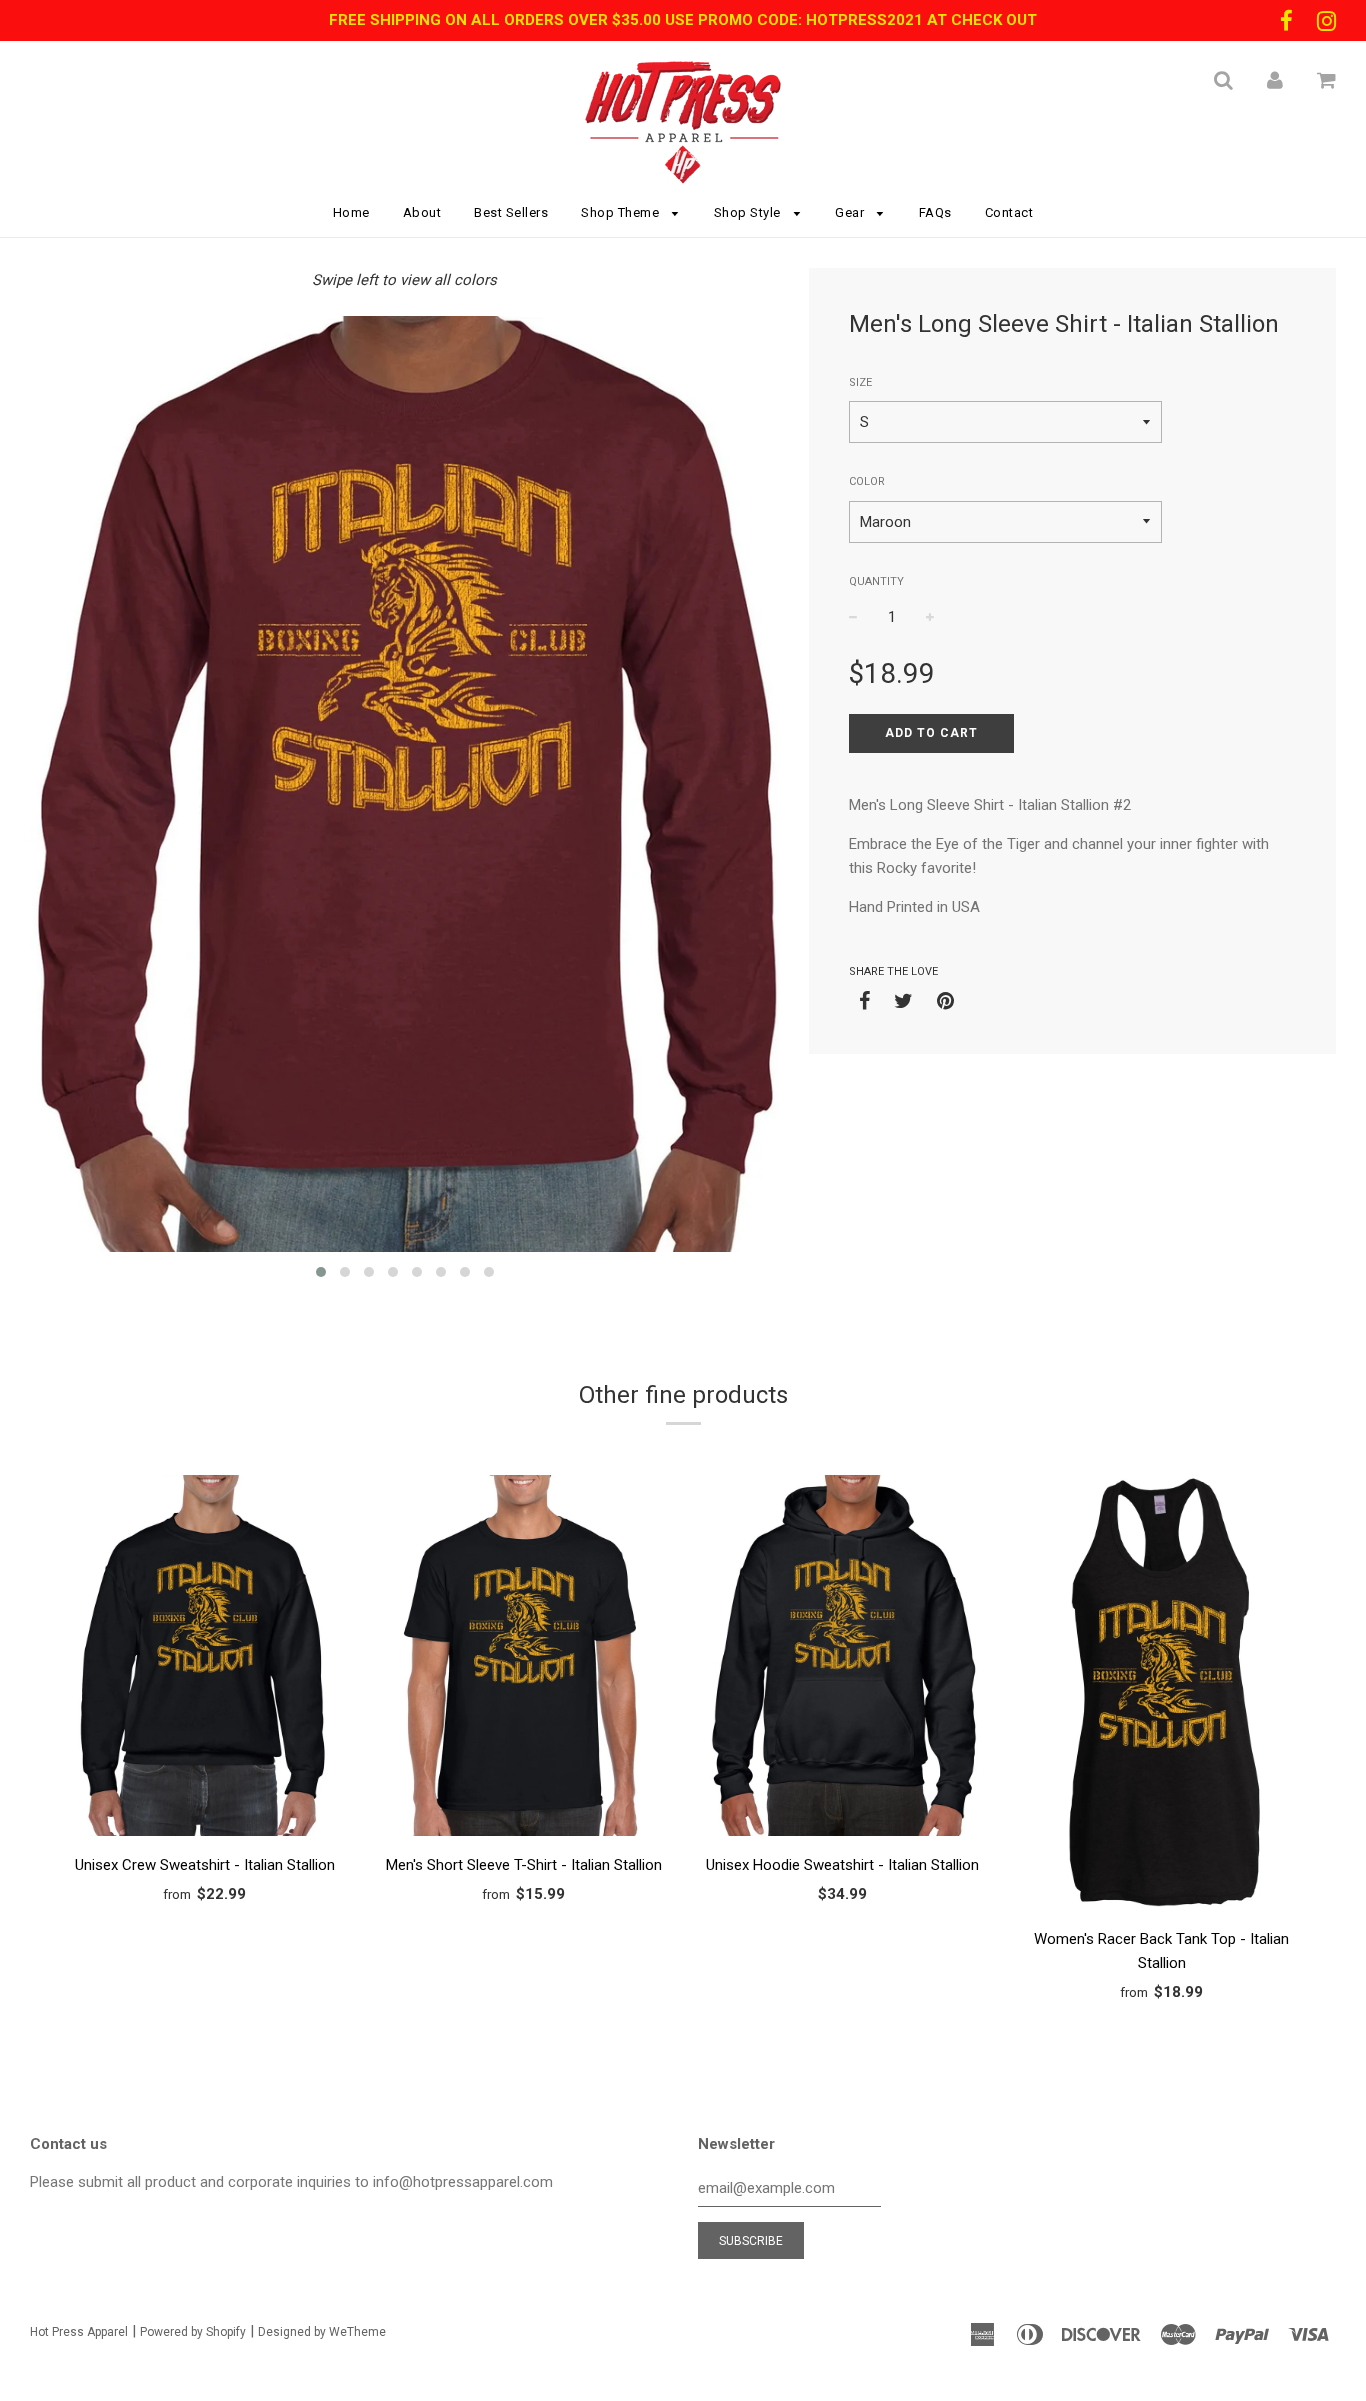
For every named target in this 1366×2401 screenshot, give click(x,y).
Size (860, 382)
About (422, 212)
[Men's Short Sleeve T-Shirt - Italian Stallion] (523, 1659)
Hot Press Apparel (79, 2332)
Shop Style (749, 212)
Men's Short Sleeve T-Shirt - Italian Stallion (524, 1865)
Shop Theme (622, 212)
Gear (851, 212)
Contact (1009, 212)
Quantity (876, 581)
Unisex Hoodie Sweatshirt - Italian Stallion (842, 1865)
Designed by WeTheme (322, 2332)
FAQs (935, 212)
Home (351, 212)
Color (867, 481)
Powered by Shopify (193, 2332)
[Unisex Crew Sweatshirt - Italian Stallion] (204, 1659)
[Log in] (1275, 80)
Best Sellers (511, 212)
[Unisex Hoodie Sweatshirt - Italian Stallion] (842, 1659)
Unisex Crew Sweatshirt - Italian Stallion (205, 1865)
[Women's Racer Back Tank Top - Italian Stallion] (1161, 1696)
